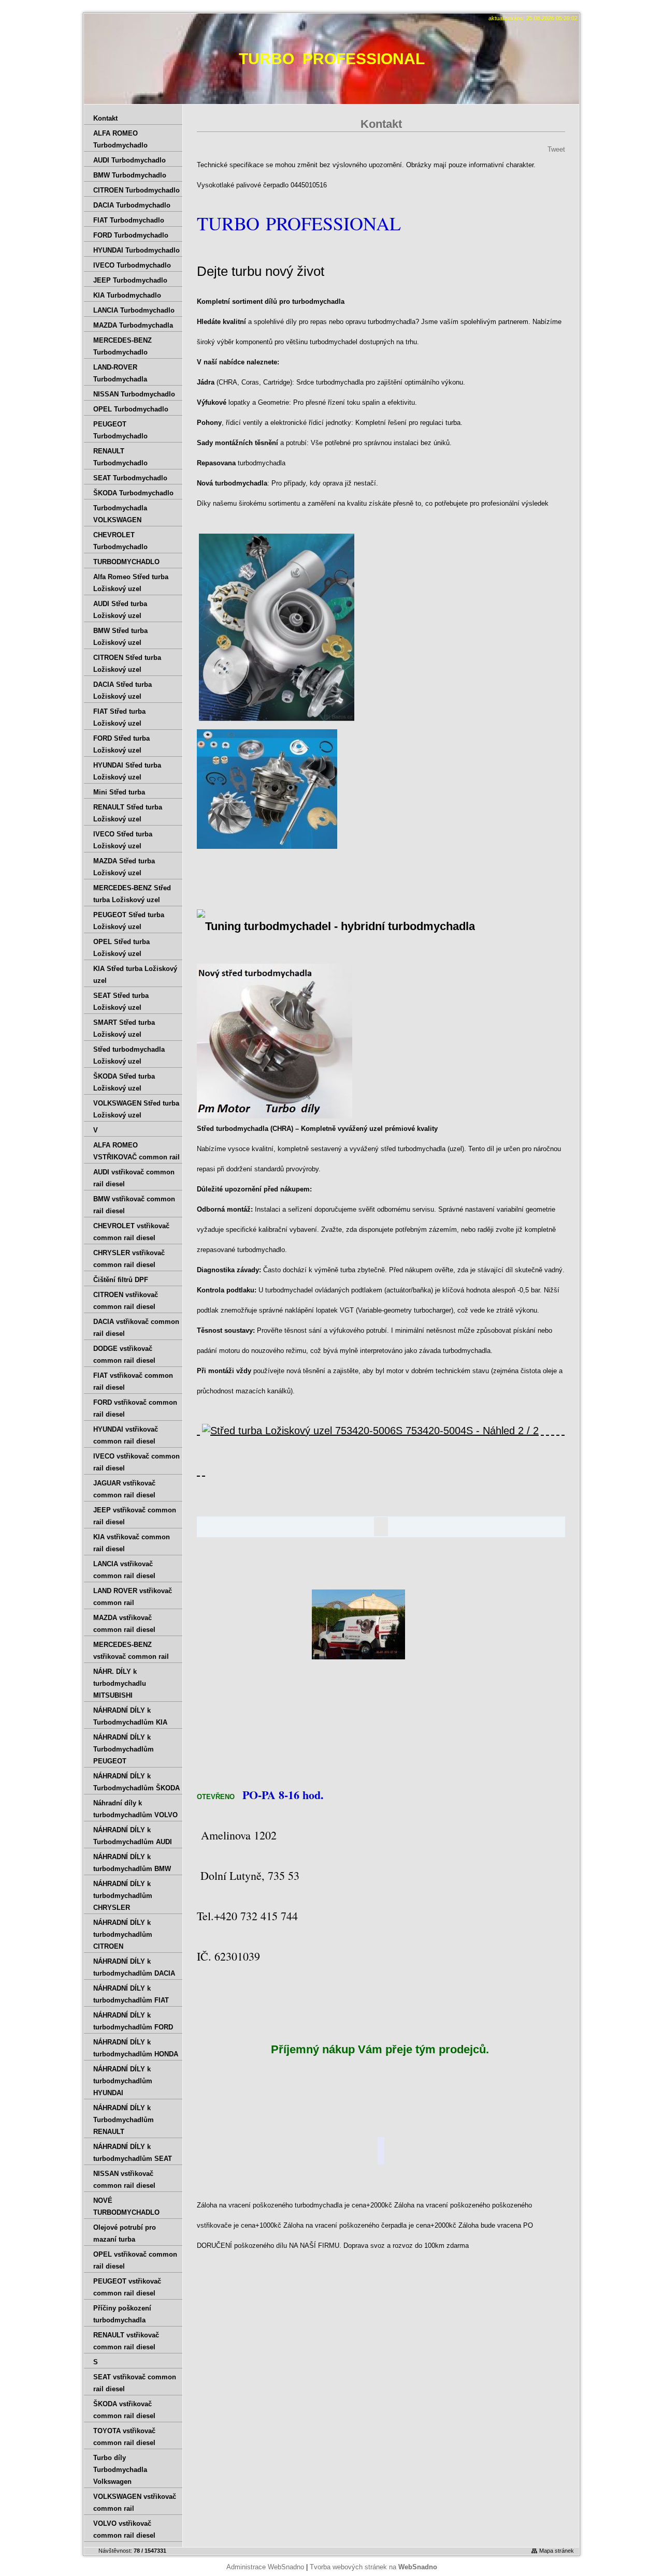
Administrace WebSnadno (265, 2567)
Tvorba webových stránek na (373, 2567)
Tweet (556, 149)
